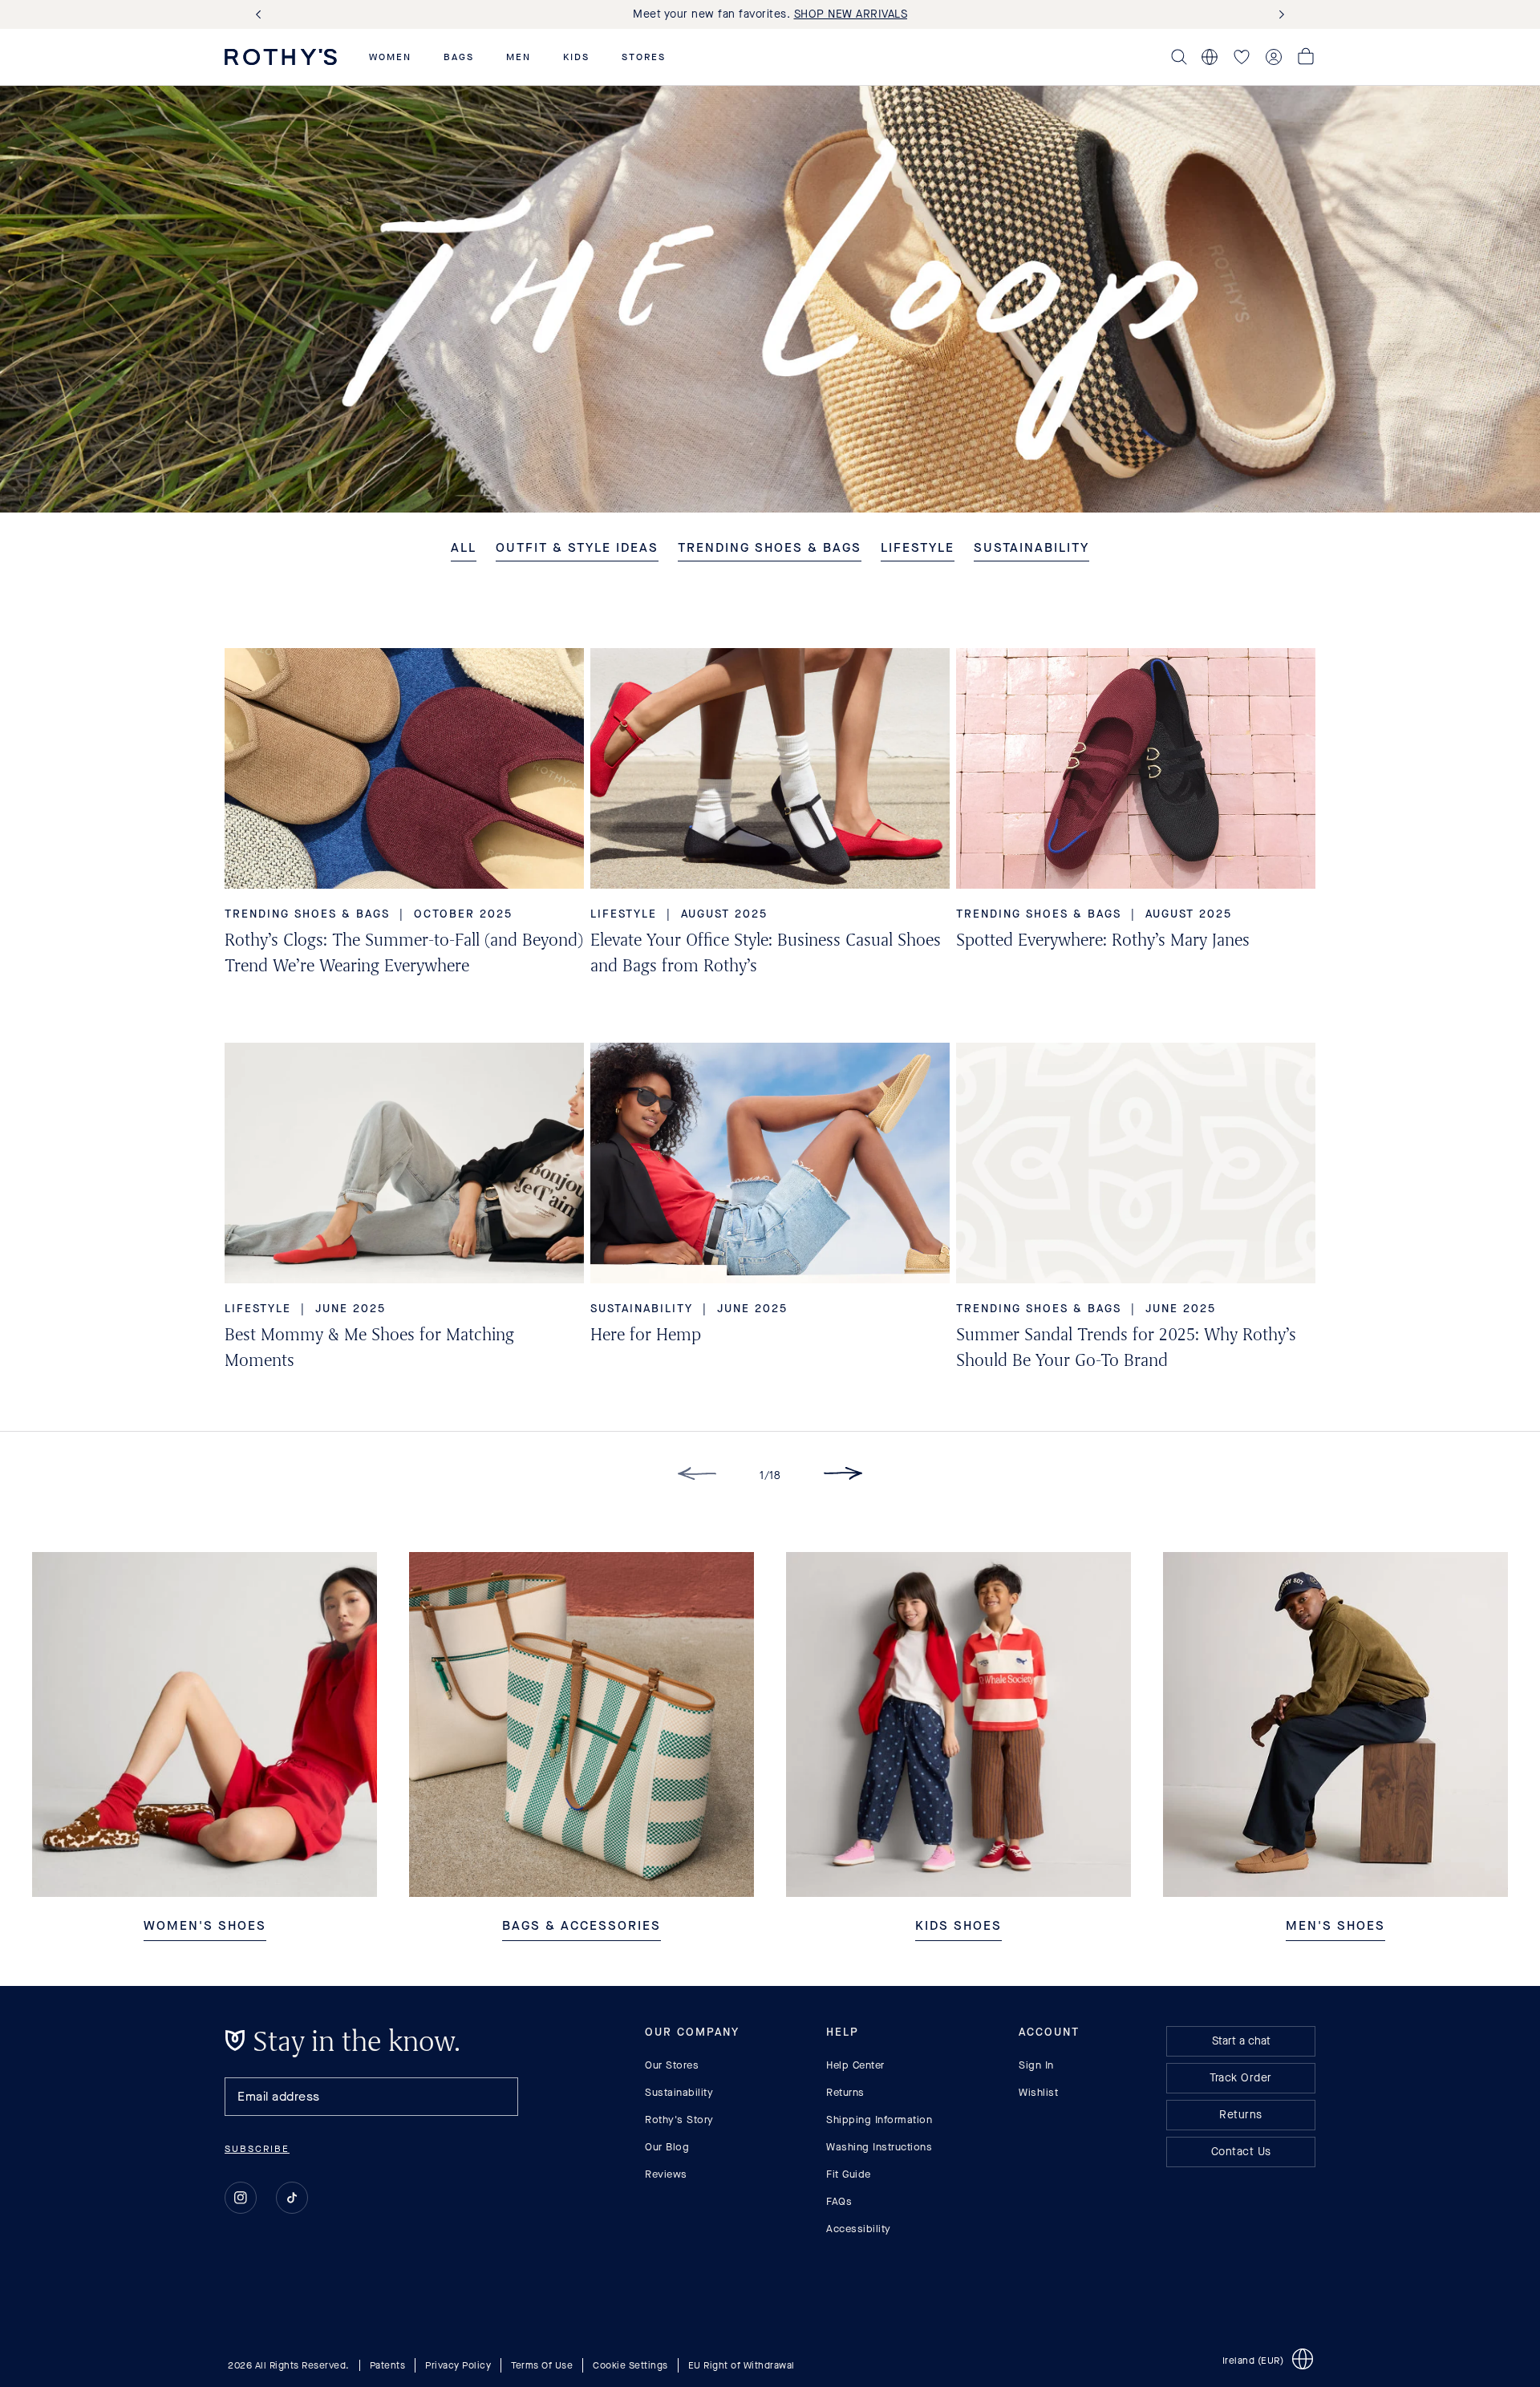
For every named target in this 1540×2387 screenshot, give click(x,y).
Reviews (666, 2174)
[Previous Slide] (261, 15)
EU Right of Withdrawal (742, 2365)
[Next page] (843, 1476)
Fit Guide (849, 2174)
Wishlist (1038, 2092)
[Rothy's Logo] (281, 57)
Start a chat (1241, 2041)
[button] (390, 57)
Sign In (1036, 2065)
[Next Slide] (1279, 15)
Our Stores (672, 2065)
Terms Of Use (542, 2365)
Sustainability (679, 2092)
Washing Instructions (879, 2147)
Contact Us (1241, 2152)
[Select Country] (1210, 57)
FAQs (839, 2201)
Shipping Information (879, 2120)
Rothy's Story (679, 2120)
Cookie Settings (630, 2365)
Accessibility (859, 2229)
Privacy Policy (458, 2365)
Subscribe (257, 2149)
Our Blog (667, 2147)
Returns (845, 2092)
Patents (388, 2365)
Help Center (855, 2065)
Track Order (1241, 2078)
